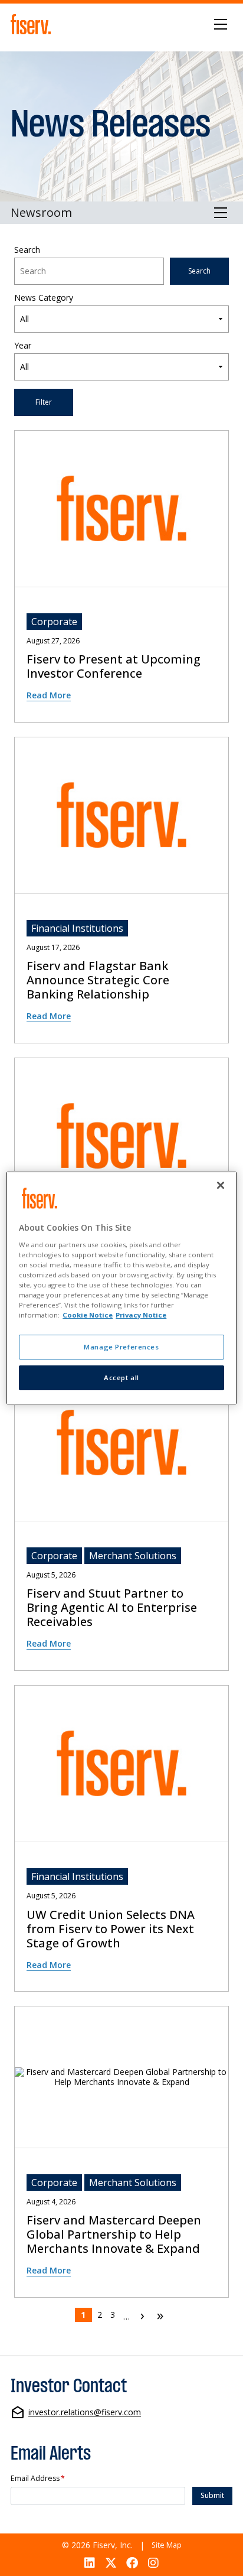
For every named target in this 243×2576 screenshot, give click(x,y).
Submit (212, 2495)
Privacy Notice (141, 1315)
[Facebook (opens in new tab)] (132, 2563)
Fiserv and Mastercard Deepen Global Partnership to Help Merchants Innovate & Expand (114, 2235)
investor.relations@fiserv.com (85, 2413)
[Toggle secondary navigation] (221, 213)
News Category (44, 298)
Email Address (38, 2479)
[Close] (221, 1185)
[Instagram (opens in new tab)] (154, 2563)
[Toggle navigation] (221, 24)
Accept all (121, 1378)
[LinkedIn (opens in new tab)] (89, 2563)
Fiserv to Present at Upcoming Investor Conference (114, 666)
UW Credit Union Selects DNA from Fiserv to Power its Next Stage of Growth (111, 1929)
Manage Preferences (121, 1347)
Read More (49, 695)
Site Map (167, 2545)
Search (27, 250)
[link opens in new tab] (32, 24)
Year (23, 346)
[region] (121, 1288)
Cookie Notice (88, 1315)
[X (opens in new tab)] (111, 2563)
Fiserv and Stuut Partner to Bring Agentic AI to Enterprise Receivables (112, 1608)
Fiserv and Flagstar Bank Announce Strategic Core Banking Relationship (98, 980)
